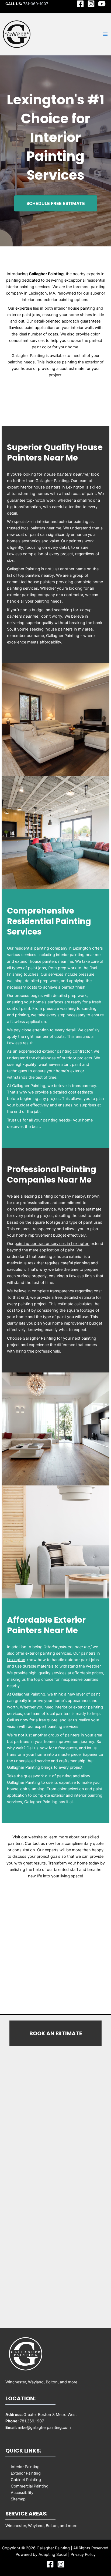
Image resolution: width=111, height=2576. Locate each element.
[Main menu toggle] (105, 34)
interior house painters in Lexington (52, 487)
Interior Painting (25, 2467)
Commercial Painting (30, 2486)
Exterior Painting (26, 2473)
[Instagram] (91, 4)
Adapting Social (53, 2554)
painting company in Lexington (63, 948)
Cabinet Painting (26, 2480)
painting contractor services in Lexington (52, 1244)
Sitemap (18, 2499)
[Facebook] (80, 4)
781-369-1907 (36, 4)
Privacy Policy (83, 2554)
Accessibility (22, 2493)
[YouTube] (102, 4)
